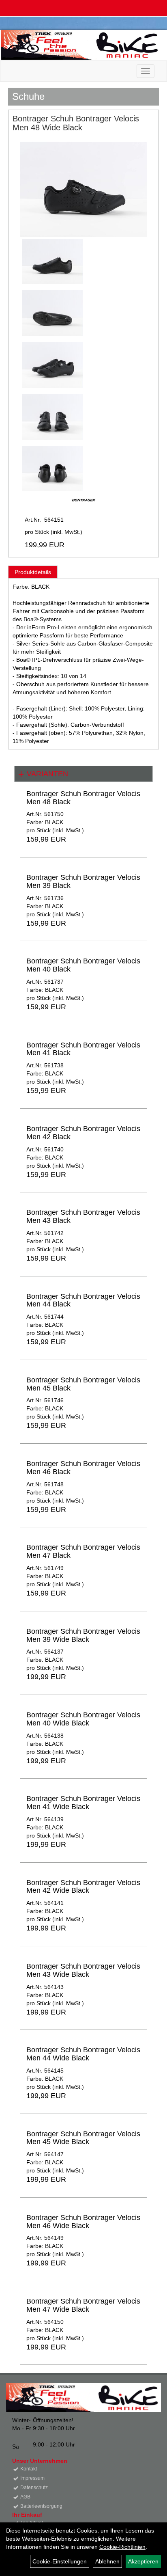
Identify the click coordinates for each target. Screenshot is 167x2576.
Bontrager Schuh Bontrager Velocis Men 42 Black (83, 1133)
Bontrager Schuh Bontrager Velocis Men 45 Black (83, 1384)
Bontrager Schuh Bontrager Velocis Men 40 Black (83, 965)
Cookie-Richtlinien (122, 2547)
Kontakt (29, 2469)
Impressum (32, 2478)
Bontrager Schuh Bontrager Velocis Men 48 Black (83, 798)
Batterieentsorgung (41, 2506)
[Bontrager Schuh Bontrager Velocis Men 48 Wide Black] (83, 189)
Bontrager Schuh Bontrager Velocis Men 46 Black (83, 1468)
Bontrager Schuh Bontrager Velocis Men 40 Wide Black (83, 1719)
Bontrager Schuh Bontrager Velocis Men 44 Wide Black (83, 2054)
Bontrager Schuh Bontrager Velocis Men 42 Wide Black (83, 1887)
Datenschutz (34, 2487)
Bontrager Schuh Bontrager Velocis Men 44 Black (83, 1300)
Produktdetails (33, 572)
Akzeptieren (143, 2561)
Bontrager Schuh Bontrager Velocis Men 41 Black (83, 1049)
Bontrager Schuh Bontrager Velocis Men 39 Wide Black (83, 1635)
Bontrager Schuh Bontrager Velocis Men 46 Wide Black (83, 2222)
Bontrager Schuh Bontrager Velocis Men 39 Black (83, 881)
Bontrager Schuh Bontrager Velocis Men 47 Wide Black (83, 2305)
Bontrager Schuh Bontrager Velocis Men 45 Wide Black (83, 2138)
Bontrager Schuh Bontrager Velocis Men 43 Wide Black (83, 1970)
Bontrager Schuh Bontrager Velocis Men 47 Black (83, 1551)
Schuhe (28, 96)
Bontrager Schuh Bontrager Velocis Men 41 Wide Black (83, 1803)
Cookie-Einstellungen (60, 2561)
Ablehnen (107, 2561)
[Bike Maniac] (81, 45)
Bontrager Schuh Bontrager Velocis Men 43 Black (83, 1216)
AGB (25, 2497)
